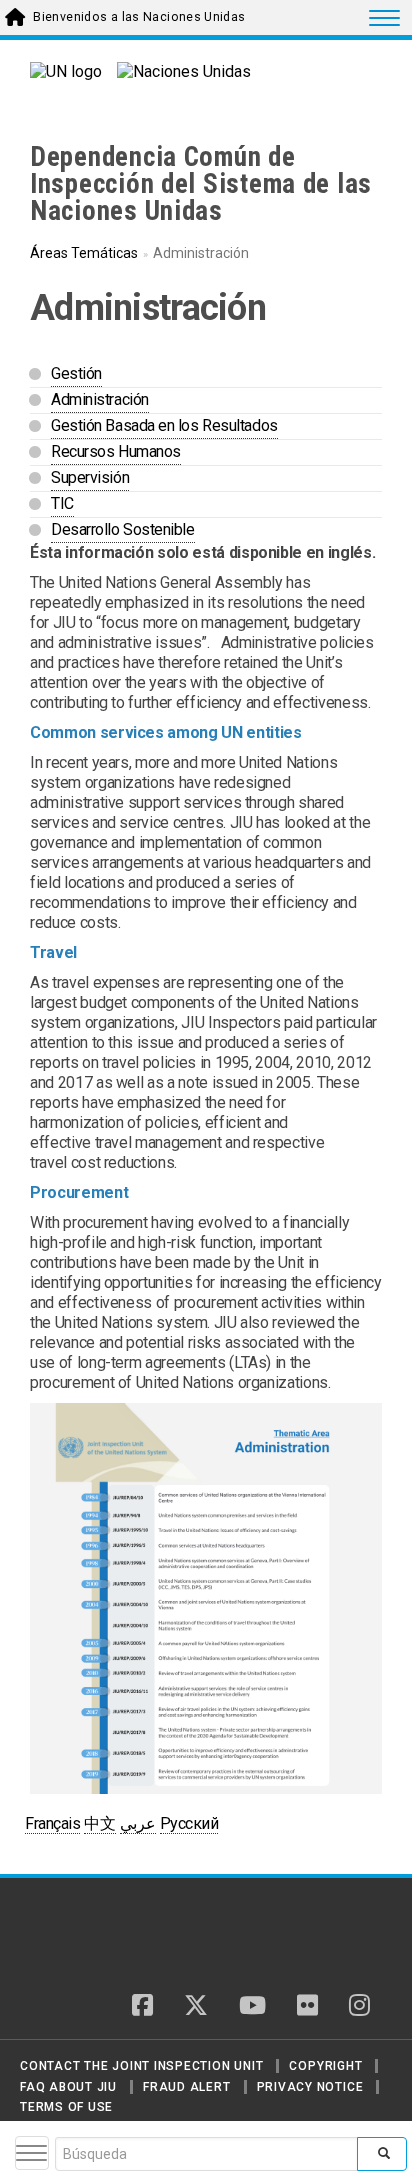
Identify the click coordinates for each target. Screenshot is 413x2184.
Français (52, 1823)
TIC (62, 503)
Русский (189, 1823)
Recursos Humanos (116, 451)
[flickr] (307, 2007)
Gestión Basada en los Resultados (164, 425)
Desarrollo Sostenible (123, 529)
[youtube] (252, 2007)
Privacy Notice (310, 2087)
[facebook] (142, 2007)
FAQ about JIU (68, 2087)
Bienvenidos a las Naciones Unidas (139, 17)
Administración (100, 399)
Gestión (76, 373)
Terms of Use (66, 2107)
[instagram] (359, 2007)
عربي (138, 1823)
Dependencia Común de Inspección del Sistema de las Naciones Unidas (201, 184)
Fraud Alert (186, 2087)
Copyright (325, 2066)
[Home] (99, 1935)
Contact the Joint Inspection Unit (141, 2066)
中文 (99, 1823)
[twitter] (196, 2007)
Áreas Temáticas (84, 253)
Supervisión (90, 477)
